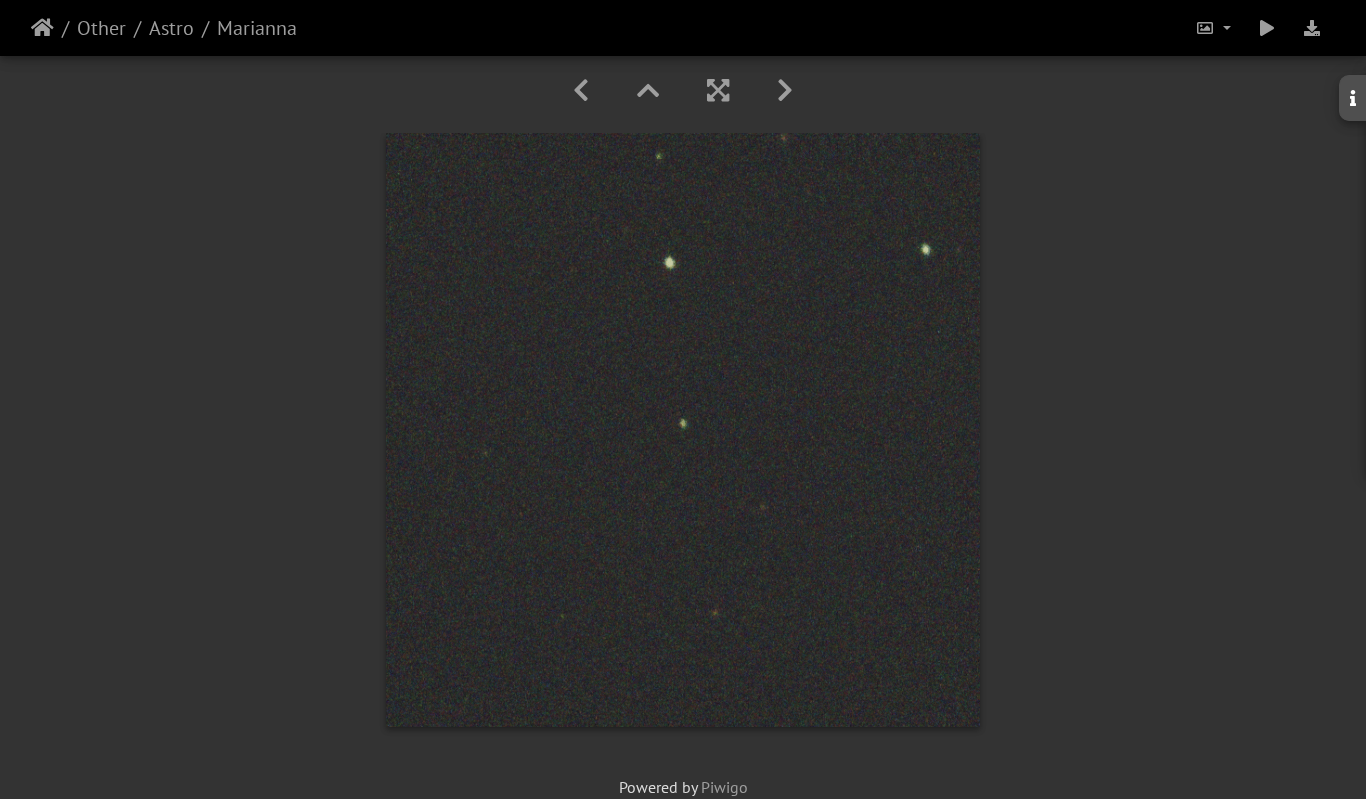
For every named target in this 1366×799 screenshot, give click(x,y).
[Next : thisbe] (785, 90)
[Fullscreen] (718, 90)
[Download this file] (1312, 28)
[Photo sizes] (1213, 28)
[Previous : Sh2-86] (581, 90)
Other (101, 28)
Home (42, 28)
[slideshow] (1267, 28)
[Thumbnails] (648, 90)
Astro (171, 28)
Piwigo (724, 787)
